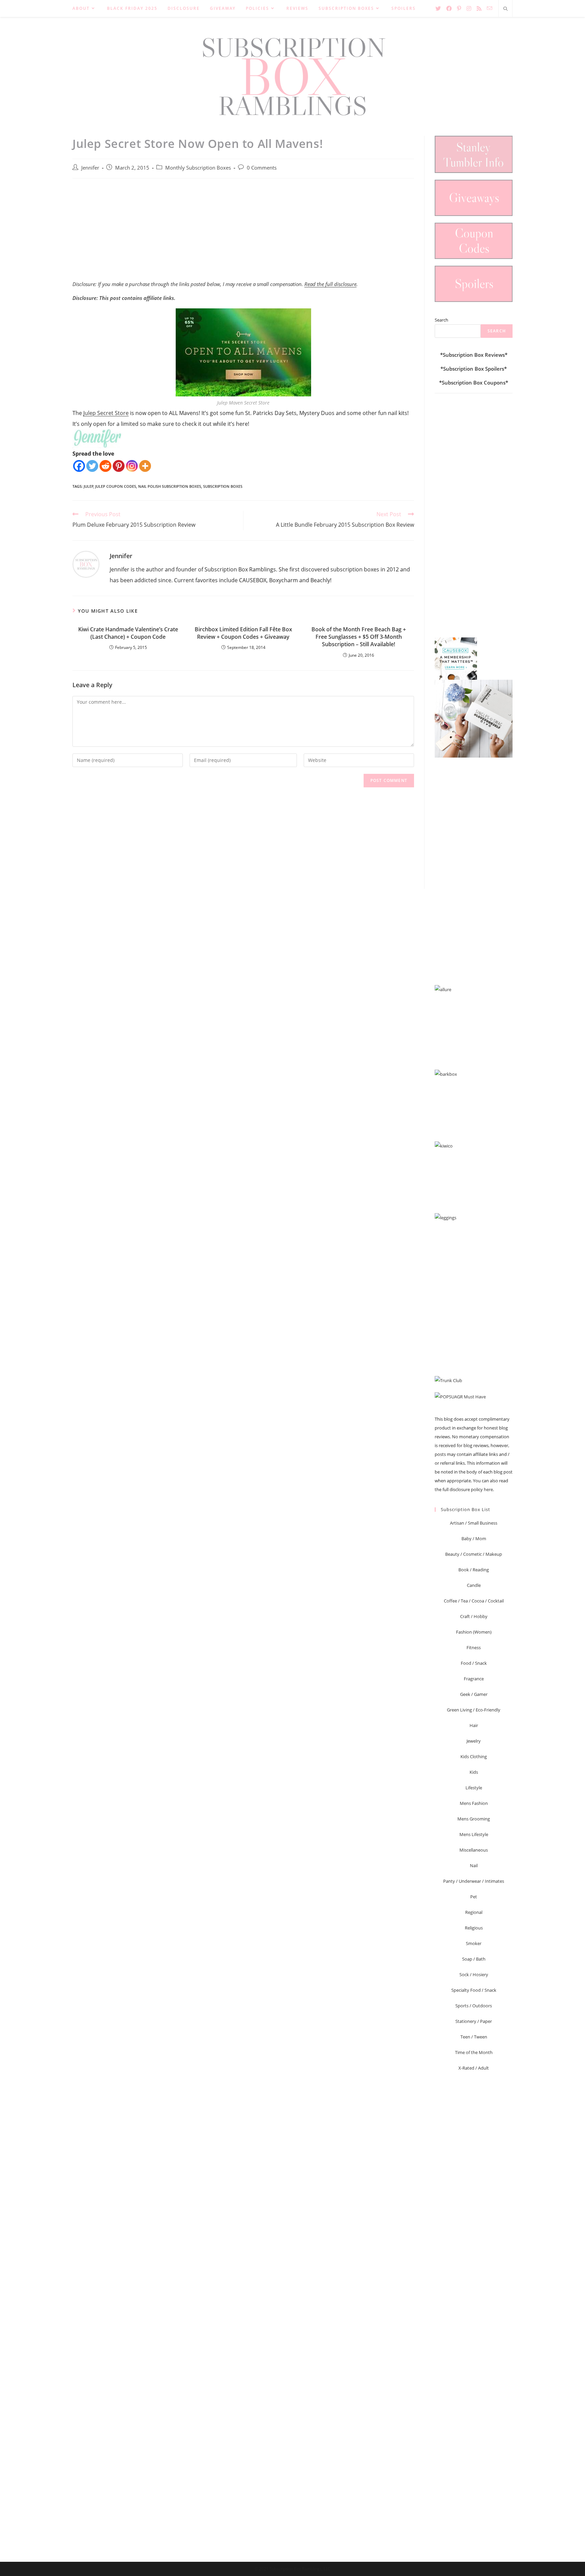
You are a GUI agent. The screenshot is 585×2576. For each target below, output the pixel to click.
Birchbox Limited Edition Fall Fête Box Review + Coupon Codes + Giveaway (243, 633)
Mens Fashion (474, 1803)
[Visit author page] (86, 564)
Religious (474, 1928)
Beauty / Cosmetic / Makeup (474, 1554)
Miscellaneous (474, 1850)
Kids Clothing (474, 1756)
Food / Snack (474, 1663)
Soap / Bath (474, 1959)
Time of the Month (474, 2052)
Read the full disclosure (330, 284)
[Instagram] (132, 466)
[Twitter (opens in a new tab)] (438, 8)
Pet (474, 1897)
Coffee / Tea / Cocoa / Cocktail (474, 1601)
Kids (474, 1772)
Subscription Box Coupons (474, 383)
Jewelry (474, 1741)
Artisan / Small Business (474, 1523)
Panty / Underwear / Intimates (474, 1881)
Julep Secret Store (106, 413)
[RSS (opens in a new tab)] (479, 8)
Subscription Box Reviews (474, 355)
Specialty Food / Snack (474, 1990)
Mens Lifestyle (474, 1834)
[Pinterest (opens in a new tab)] (459, 8)
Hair (474, 1725)
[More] (145, 466)
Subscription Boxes (223, 486)
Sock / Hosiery (474, 1974)
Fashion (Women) (474, 1632)
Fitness (474, 1647)
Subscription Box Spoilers (474, 369)
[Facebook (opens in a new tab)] (449, 8)
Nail (474, 1865)
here (488, 1489)
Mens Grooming (474, 1819)
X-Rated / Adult (474, 2068)
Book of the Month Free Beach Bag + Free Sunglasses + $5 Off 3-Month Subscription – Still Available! (359, 637)
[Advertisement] (243, 233)
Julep (89, 486)
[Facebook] (79, 466)
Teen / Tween (474, 2037)
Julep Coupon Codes (116, 486)
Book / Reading (474, 1570)
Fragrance (474, 1679)
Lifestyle (474, 1788)
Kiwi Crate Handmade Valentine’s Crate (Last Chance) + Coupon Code (128, 633)
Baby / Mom (474, 1538)
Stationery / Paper (474, 2021)
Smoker (474, 1943)
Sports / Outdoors (474, 2006)
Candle (474, 1585)
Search (441, 320)
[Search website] (505, 9)
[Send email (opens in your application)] (490, 8)
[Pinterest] (119, 466)
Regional (474, 1912)
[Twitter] (92, 466)
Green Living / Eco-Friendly (474, 1710)
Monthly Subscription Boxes (198, 168)
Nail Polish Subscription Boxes (170, 486)
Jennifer (90, 168)
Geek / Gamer (474, 1694)
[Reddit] (105, 466)
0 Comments (262, 168)
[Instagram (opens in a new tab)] (469, 8)
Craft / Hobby (474, 1616)
